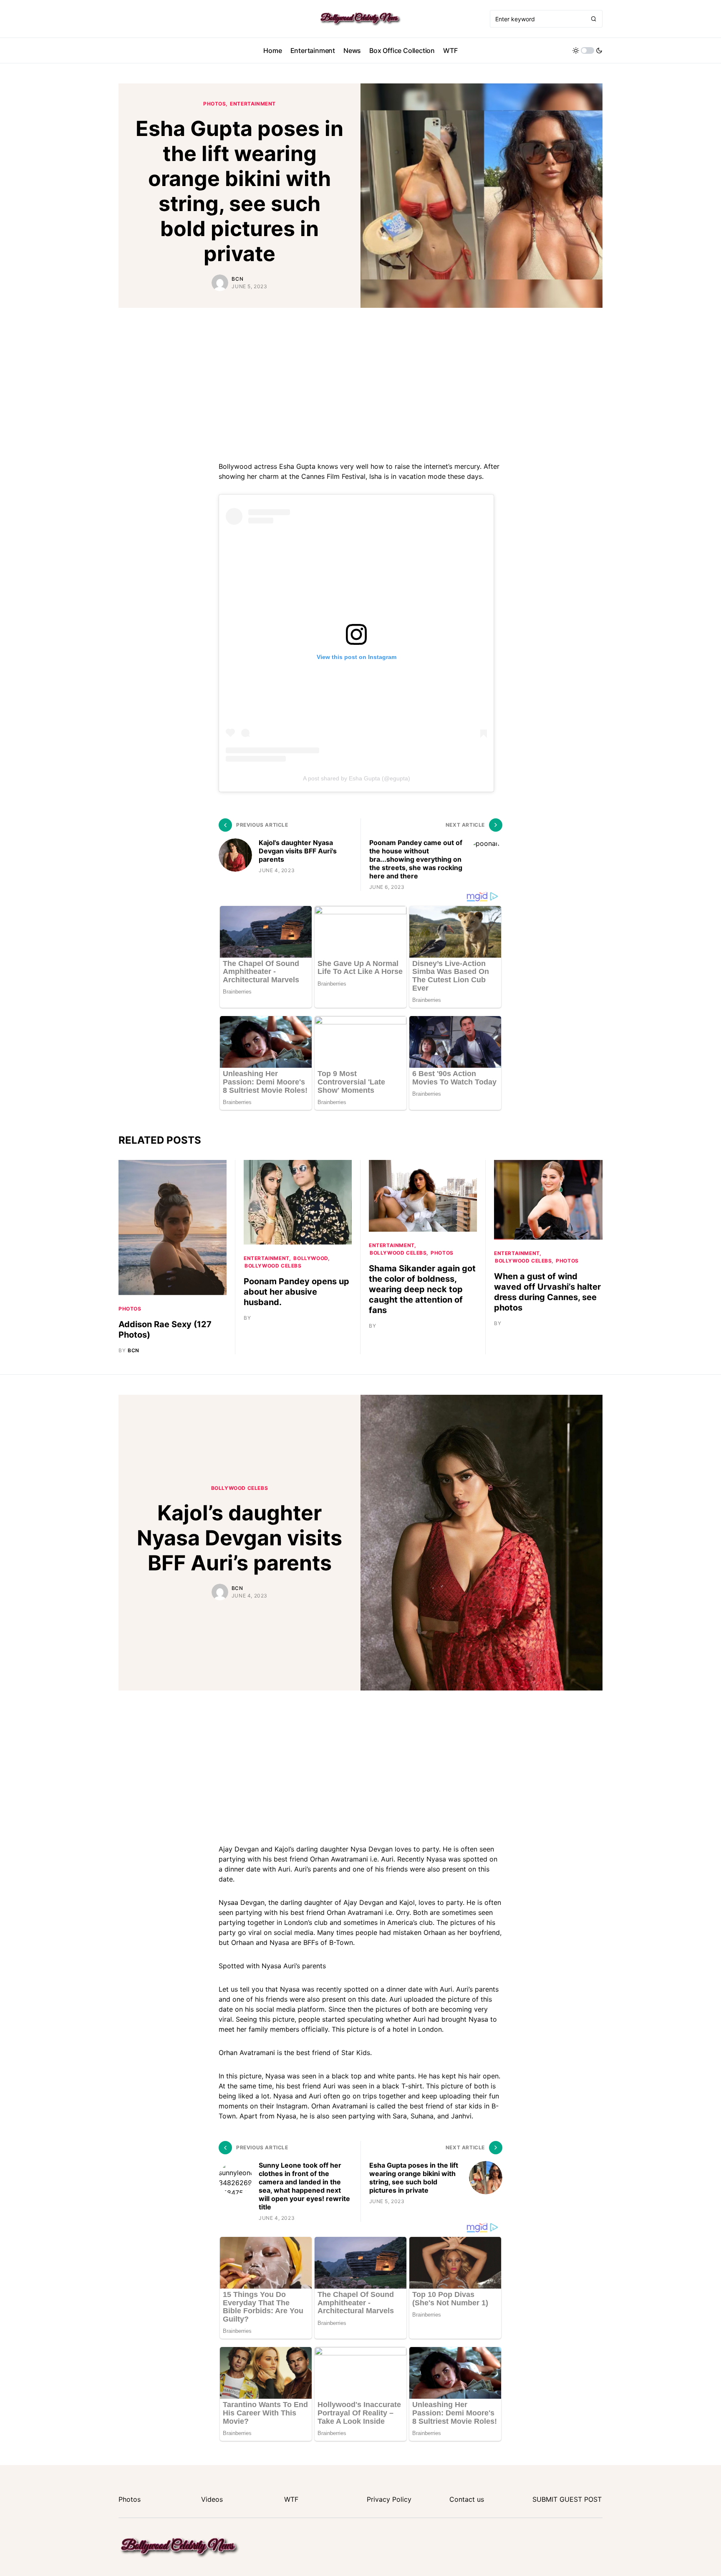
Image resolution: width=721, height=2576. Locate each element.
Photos (215, 104)
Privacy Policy (389, 2499)
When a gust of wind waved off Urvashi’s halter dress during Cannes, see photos (547, 1292)
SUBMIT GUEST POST (567, 2499)
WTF (291, 2499)
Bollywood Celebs (273, 1266)
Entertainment (253, 104)
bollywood (311, 1258)
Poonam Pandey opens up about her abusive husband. (296, 1292)
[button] (587, 50)
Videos (212, 2499)
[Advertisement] (360, 383)
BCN (237, 279)
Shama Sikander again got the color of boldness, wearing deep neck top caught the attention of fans (422, 1289)
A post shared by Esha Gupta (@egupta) (357, 778)
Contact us (467, 2499)
